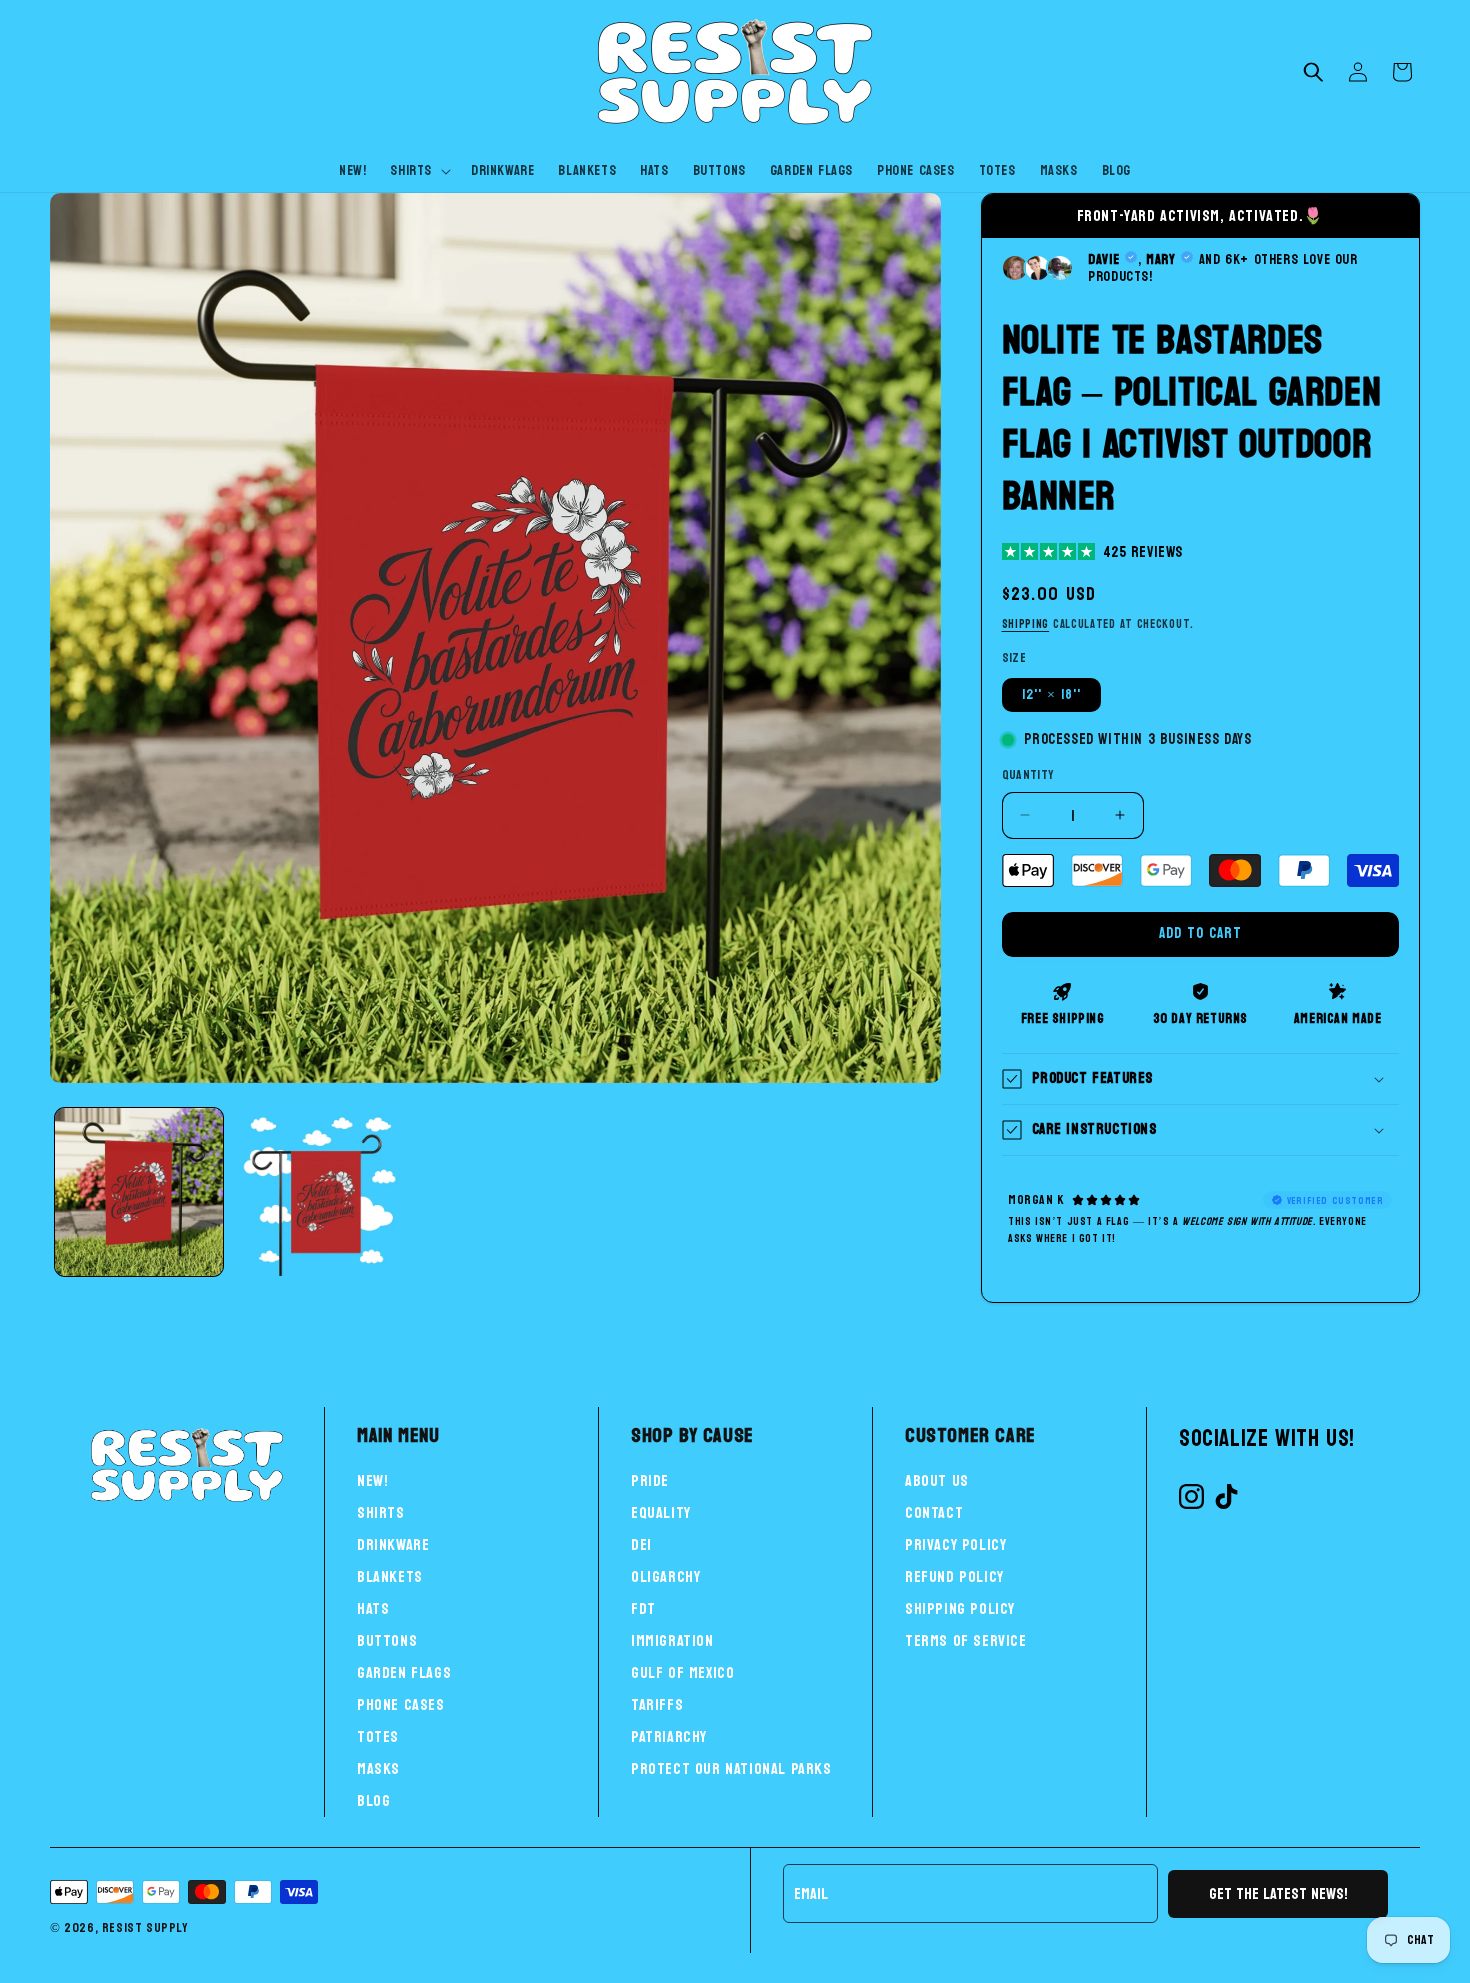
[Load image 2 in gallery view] (317, 1192)
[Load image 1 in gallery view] (139, 1192)
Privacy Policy (955, 1544)
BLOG (373, 1800)
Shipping (1026, 624)
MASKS (378, 1768)
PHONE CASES (401, 1704)
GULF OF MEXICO (682, 1672)
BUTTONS (387, 1640)
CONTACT (934, 1512)
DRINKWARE (393, 1544)
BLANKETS (390, 1576)
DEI (641, 1544)
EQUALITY (661, 1512)
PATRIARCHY (669, 1736)
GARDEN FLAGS (404, 1672)
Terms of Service (966, 1640)
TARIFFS (657, 1704)
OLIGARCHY (665, 1576)
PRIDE (650, 1480)
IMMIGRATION (672, 1640)
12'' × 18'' (1051, 694)
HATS (373, 1608)
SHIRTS (381, 1512)
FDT (643, 1608)
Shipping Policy (960, 1608)
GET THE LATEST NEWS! (1278, 1893)
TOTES (378, 1736)
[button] (418, 171)
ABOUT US (937, 1480)
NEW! (372, 1480)
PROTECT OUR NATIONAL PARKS (731, 1768)
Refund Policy (954, 1576)
